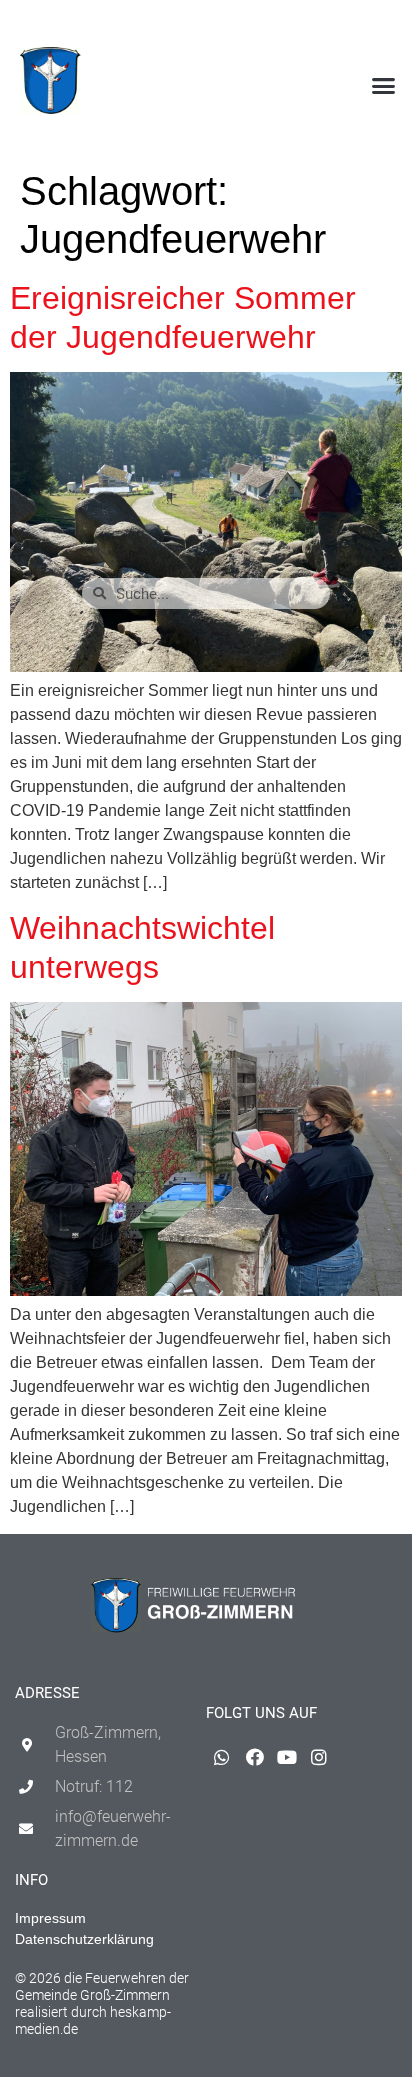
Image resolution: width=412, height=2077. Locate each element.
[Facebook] (321, 26)
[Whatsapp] (288, 26)
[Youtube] (353, 26)
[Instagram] (386, 26)
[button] (383, 86)
